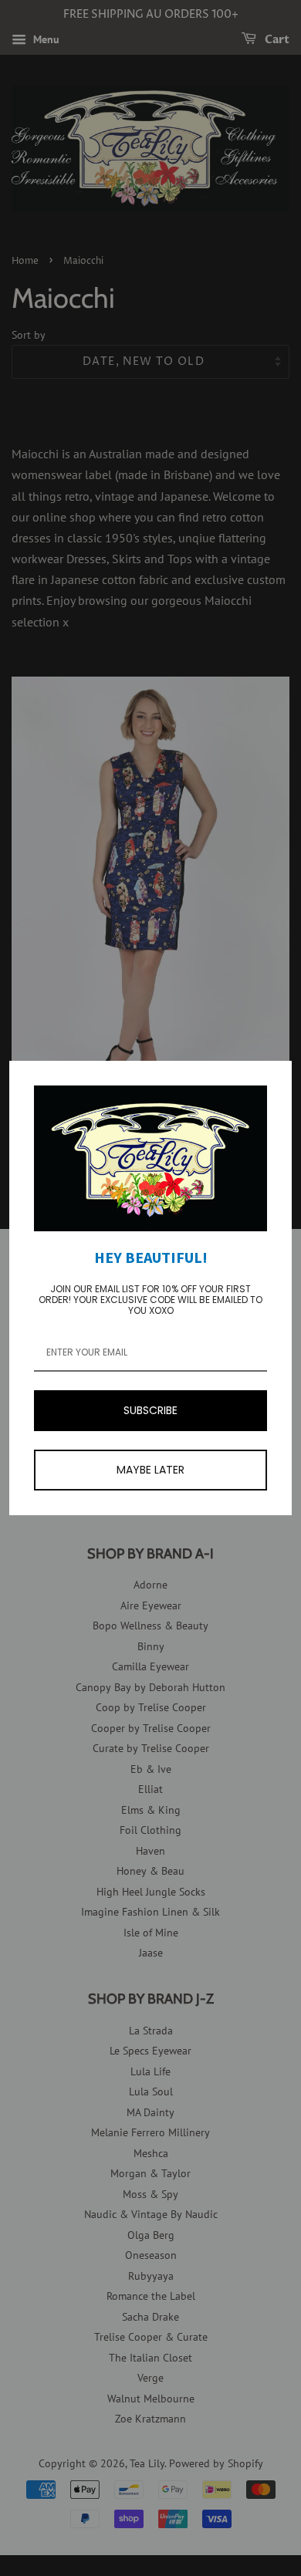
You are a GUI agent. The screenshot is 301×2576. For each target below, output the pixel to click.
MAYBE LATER (150, 1470)
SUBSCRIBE (150, 1410)
